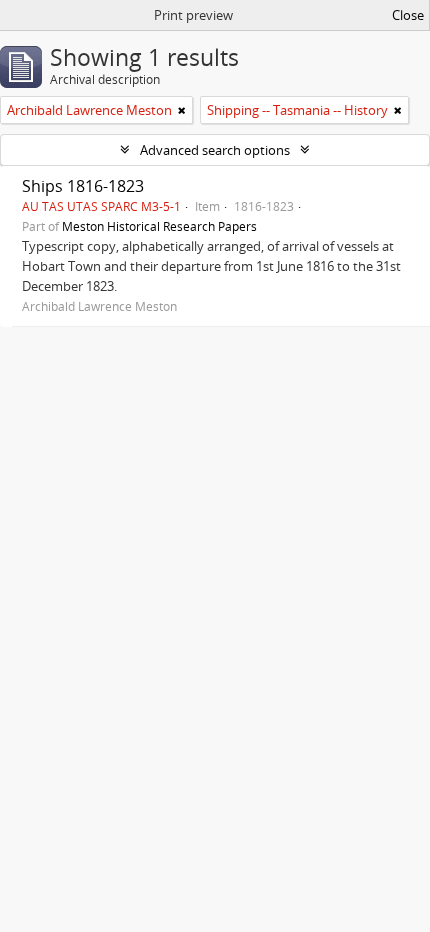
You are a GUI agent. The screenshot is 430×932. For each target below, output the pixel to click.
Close (408, 15)
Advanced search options (215, 150)
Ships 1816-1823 (83, 186)
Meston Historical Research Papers (159, 226)
